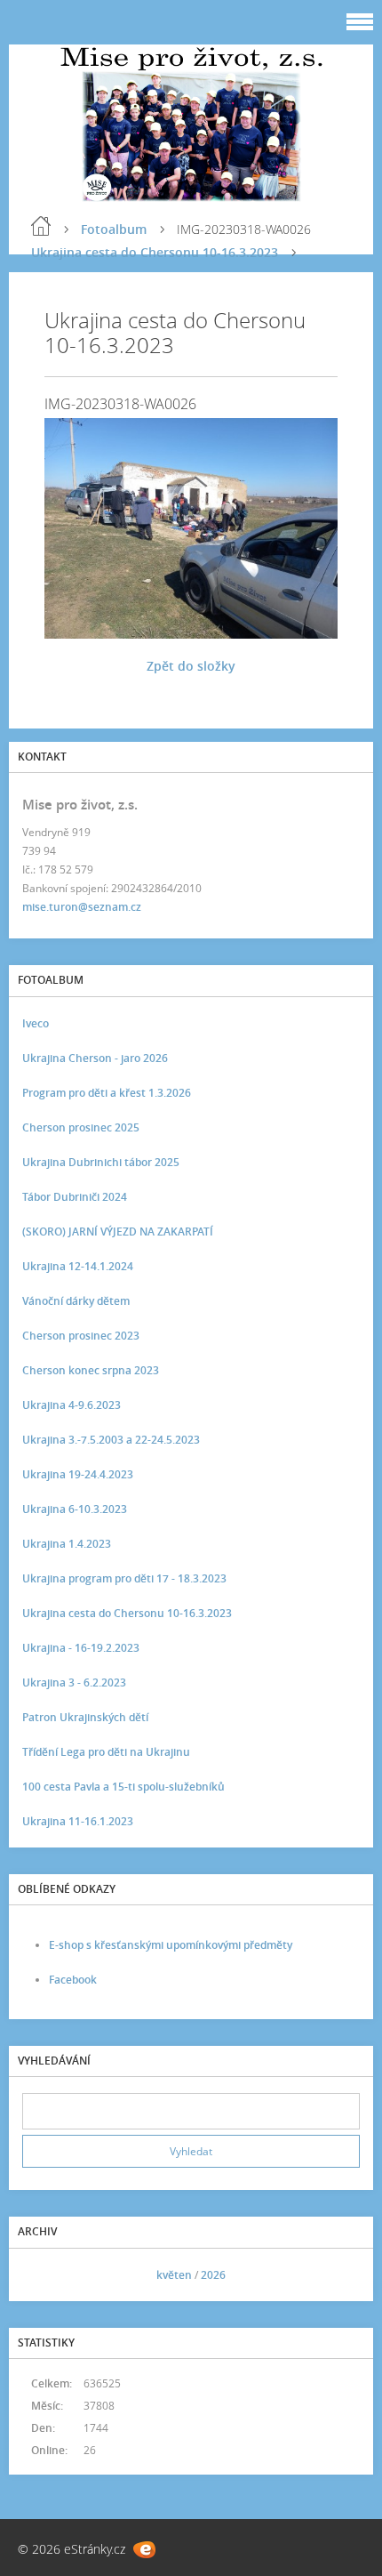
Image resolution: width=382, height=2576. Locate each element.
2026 (213, 2275)
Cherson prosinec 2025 (81, 1127)
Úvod (41, 226)
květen (174, 2275)
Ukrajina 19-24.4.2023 (78, 1474)
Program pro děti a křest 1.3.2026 (107, 1093)
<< (42, 2275)
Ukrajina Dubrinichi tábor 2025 (101, 1162)
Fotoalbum (114, 229)
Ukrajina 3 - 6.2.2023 (74, 1682)
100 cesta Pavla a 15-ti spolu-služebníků (123, 1787)
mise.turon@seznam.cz (82, 907)
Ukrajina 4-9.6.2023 (72, 1405)
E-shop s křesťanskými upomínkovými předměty (171, 1945)
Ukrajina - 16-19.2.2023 (81, 1648)
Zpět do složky (191, 666)
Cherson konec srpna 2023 (91, 1370)
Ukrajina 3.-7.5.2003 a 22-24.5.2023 (111, 1440)
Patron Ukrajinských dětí (85, 1717)
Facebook (73, 1980)
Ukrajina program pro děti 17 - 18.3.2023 (124, 1578)
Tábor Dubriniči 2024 (75, 1197)
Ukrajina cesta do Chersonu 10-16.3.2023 (155, 252)
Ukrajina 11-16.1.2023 (78, 1821)
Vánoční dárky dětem (76, 1301)
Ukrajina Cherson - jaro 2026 (95, 1058)
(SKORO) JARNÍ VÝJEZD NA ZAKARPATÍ (118, 1232)
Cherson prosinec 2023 (81, 1336)
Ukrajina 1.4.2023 (67, 1544)
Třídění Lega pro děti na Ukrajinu (106, 1752)
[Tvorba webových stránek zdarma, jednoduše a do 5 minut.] (144, 2550)
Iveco (36, 1023)
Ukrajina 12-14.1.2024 (78, 1266)
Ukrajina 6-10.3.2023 (75, 1509)
